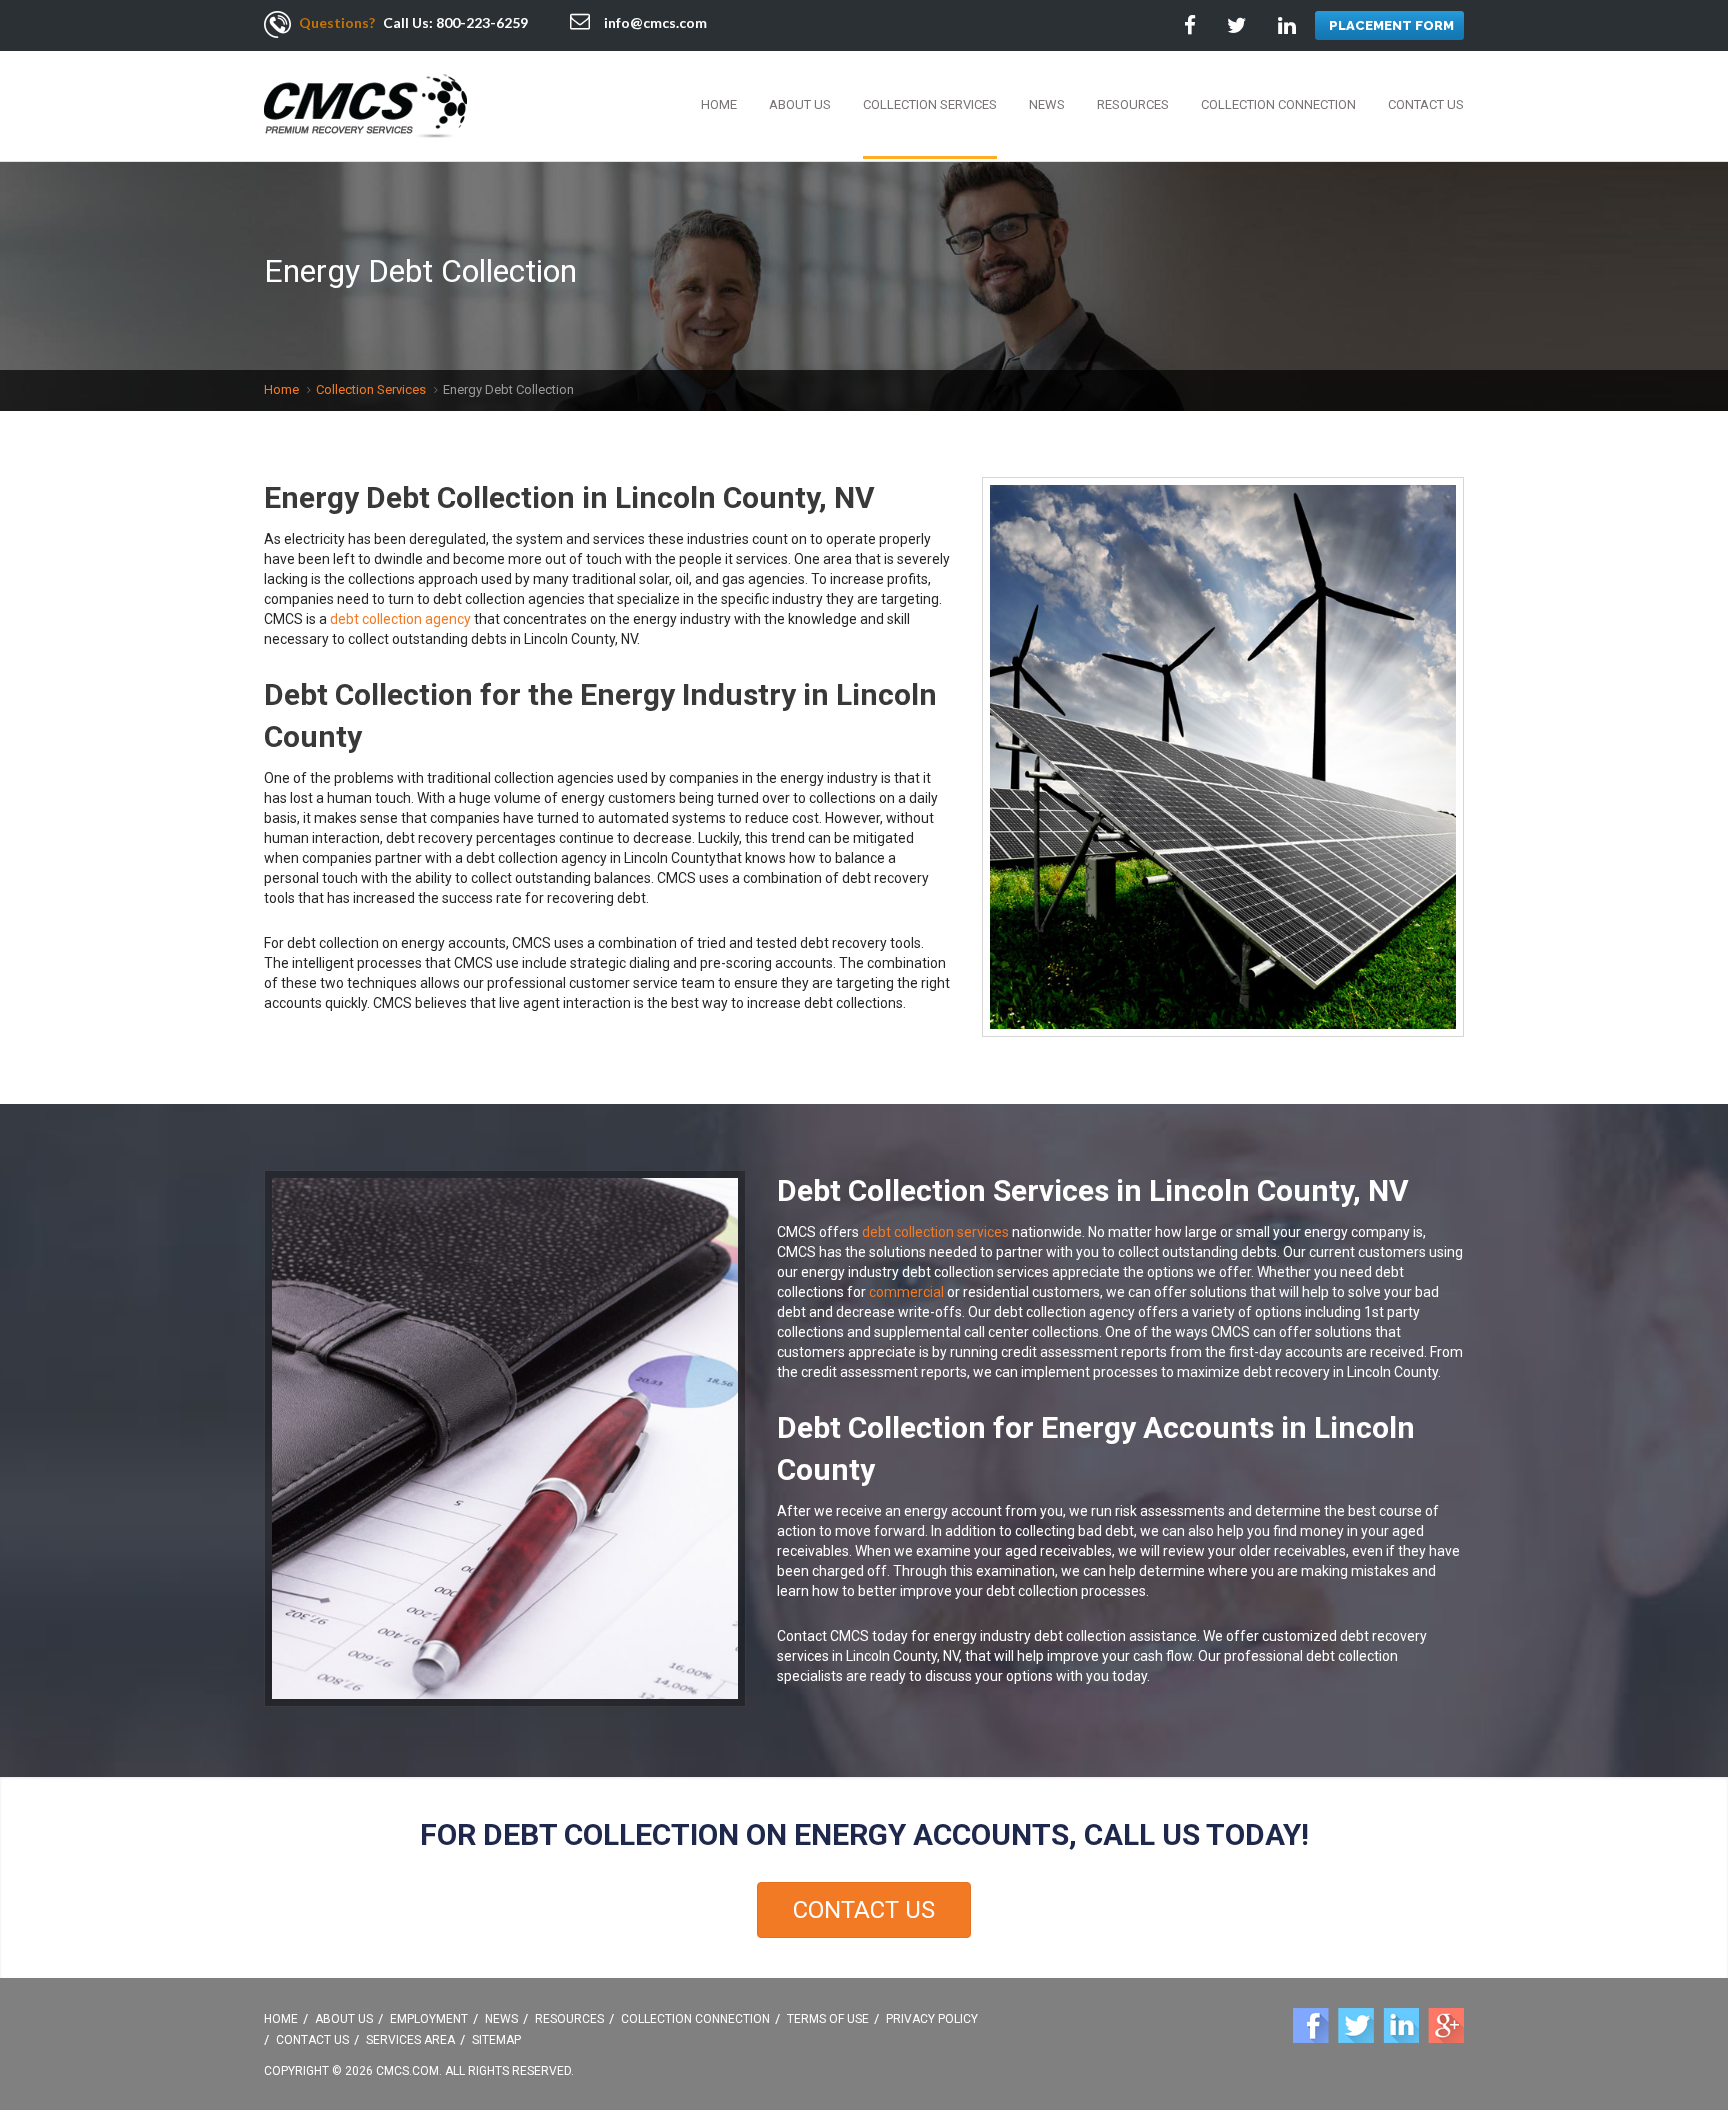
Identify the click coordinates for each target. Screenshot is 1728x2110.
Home (719, 104)
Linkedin (1401, 2025)
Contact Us (1426, 104)
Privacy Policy (932, 2019)
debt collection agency (400, 619)
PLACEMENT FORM (1391, 25)
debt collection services (935, 1232)
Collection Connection (1278, 104)
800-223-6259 (482, 22)
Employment (429, 2019)
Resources (1133, 104)
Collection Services (930, 104)
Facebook (1311, 2025)
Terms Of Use (828, 2019)
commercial (906, 1292)
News (1047, 104)
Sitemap (496, 2040)
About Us (800, 104)
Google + (1446, 2025)
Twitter (1356, 2025)
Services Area (410, 2040)
